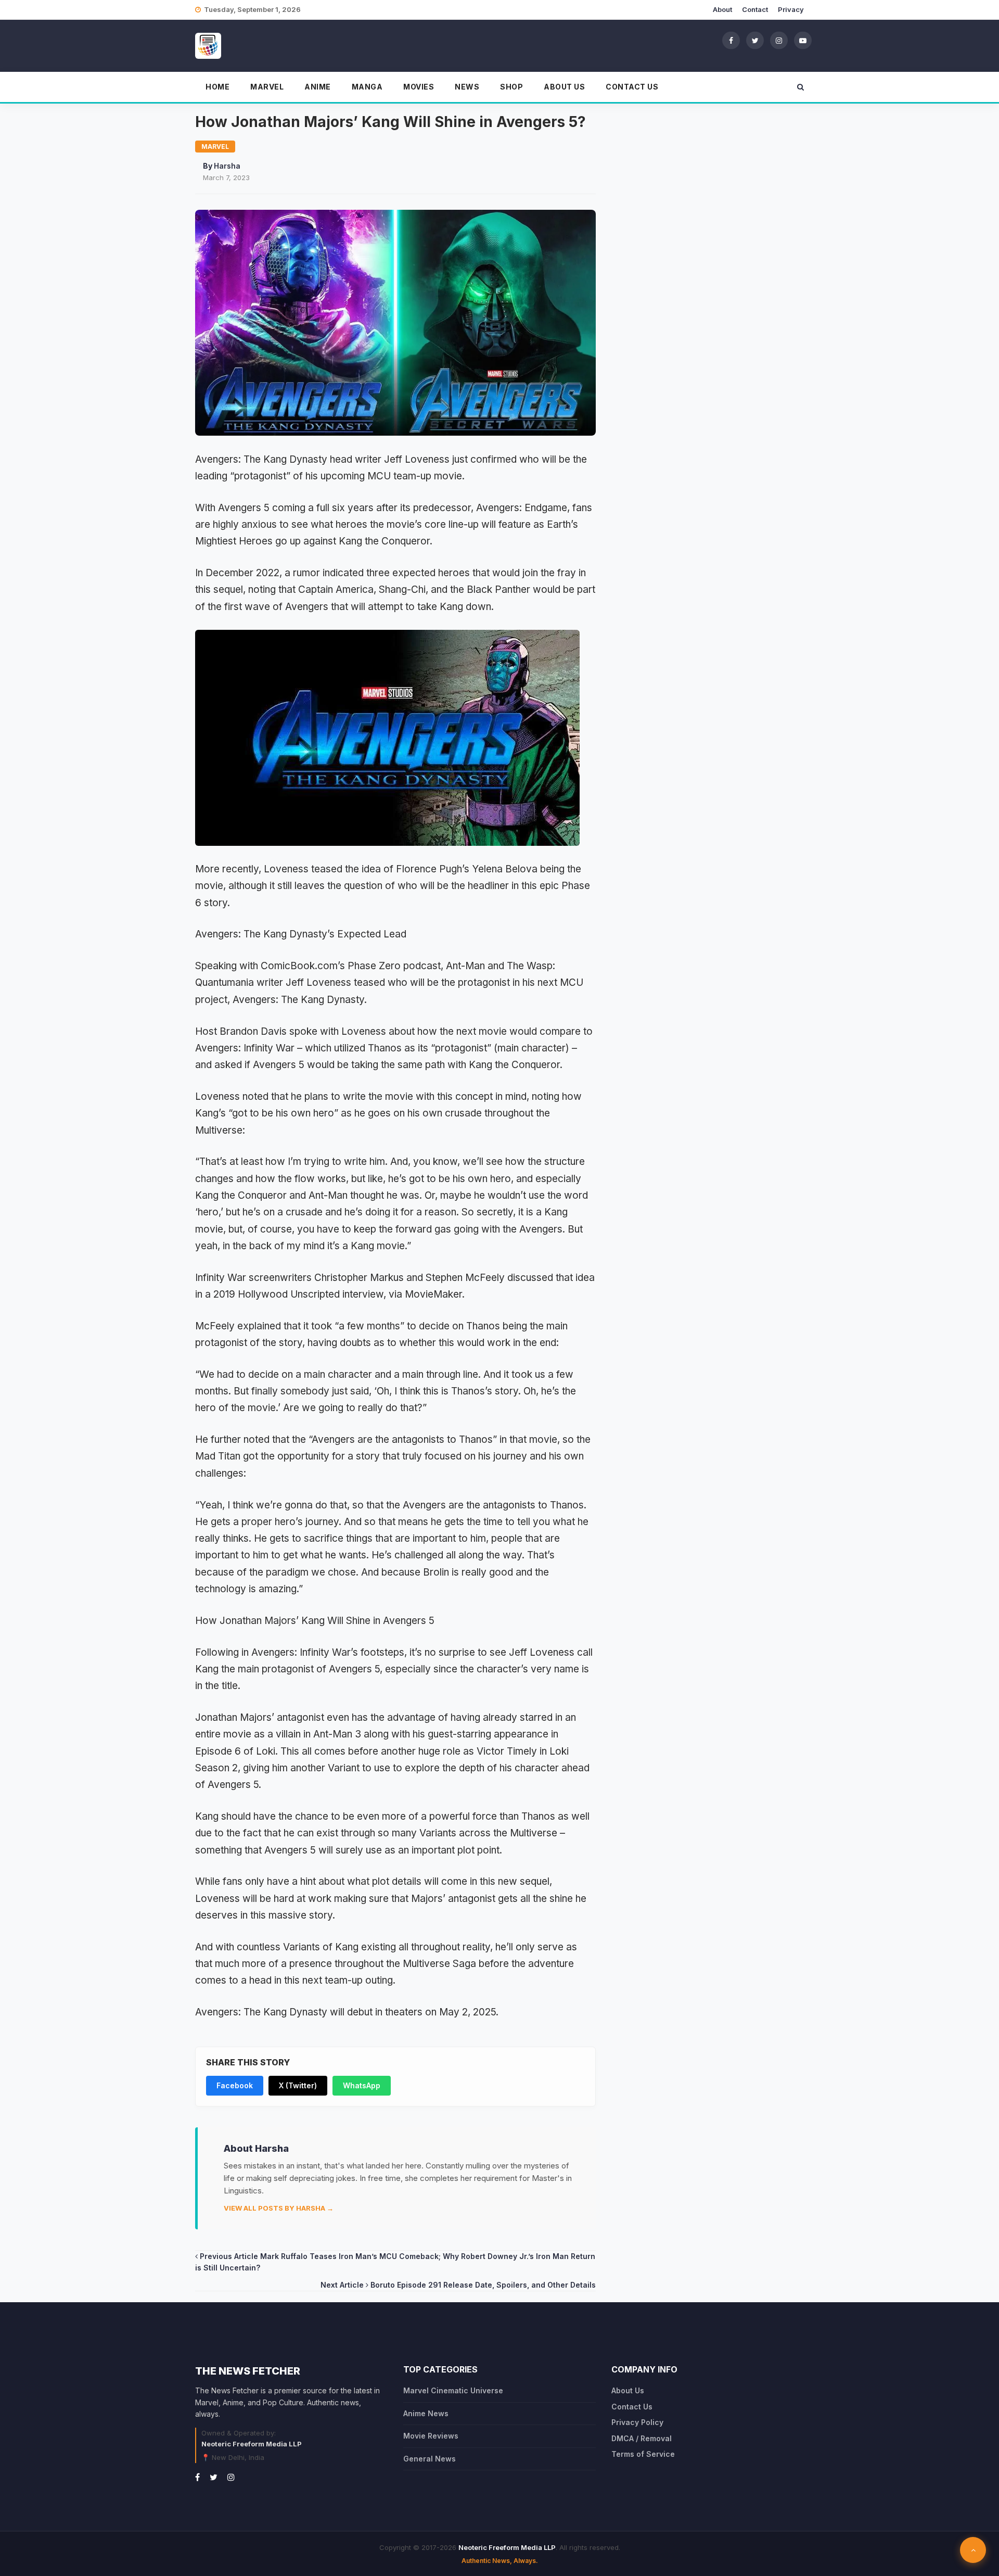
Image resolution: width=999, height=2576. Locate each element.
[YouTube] (803, 40)
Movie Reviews (431, 2436)
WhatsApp (362, 2085)
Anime (318, 87)
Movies (419, 87)
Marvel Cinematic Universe (453, 2390)
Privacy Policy (637, 2422)
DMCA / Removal (642, 2438)
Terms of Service (643, 2454)
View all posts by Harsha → (279, 2208)
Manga (367, 87)
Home (217, 87)
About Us (564, 87)
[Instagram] (779, 40)
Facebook (235, 2085)
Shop (511, 87)
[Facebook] (731, 40)
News (467, 87)
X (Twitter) (298, 2085)
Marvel (267, 87)
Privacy (791, 9)
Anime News (426, 2413)
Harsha (227, 166)
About (722, 9)
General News (430, 2459)
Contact (755, 9)
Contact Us (632, 87)
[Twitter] (755, 40)
